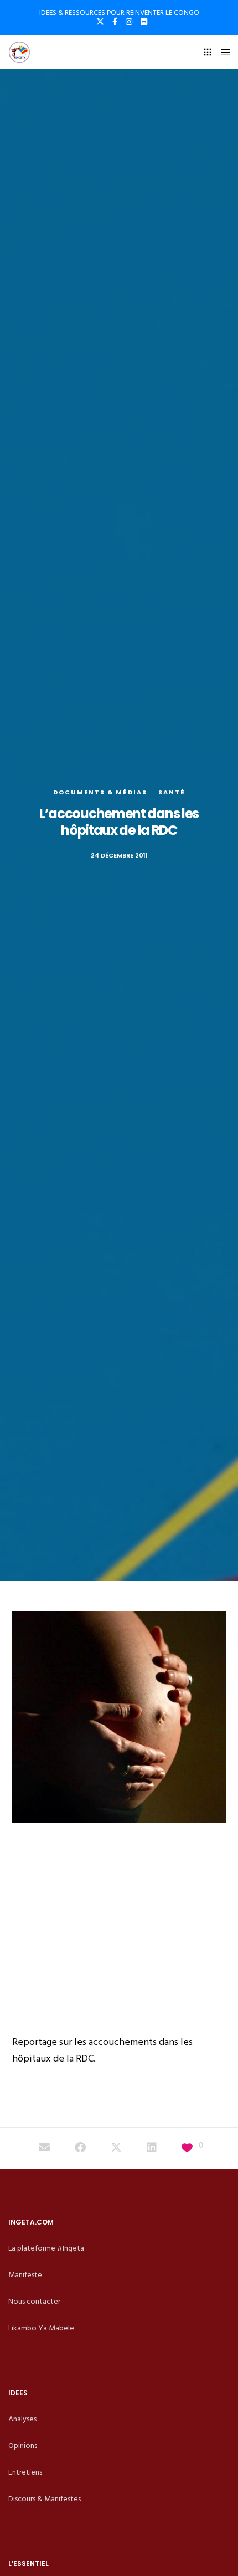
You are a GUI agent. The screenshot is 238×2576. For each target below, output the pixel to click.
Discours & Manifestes (45, 2499)
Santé (172, 792)
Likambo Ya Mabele (41, 2328)
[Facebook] (115, 22)
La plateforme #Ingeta (46, 2248)
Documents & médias (100, 792)
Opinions (23, 2445)
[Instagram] (129, 22)
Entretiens (25, 2472)
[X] (100, 22)
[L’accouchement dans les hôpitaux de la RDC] (44, 2149)
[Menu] (222, 52)
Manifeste (25, 2275)
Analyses (22, 2419)
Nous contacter (34, 2301)
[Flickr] (144, 22)
